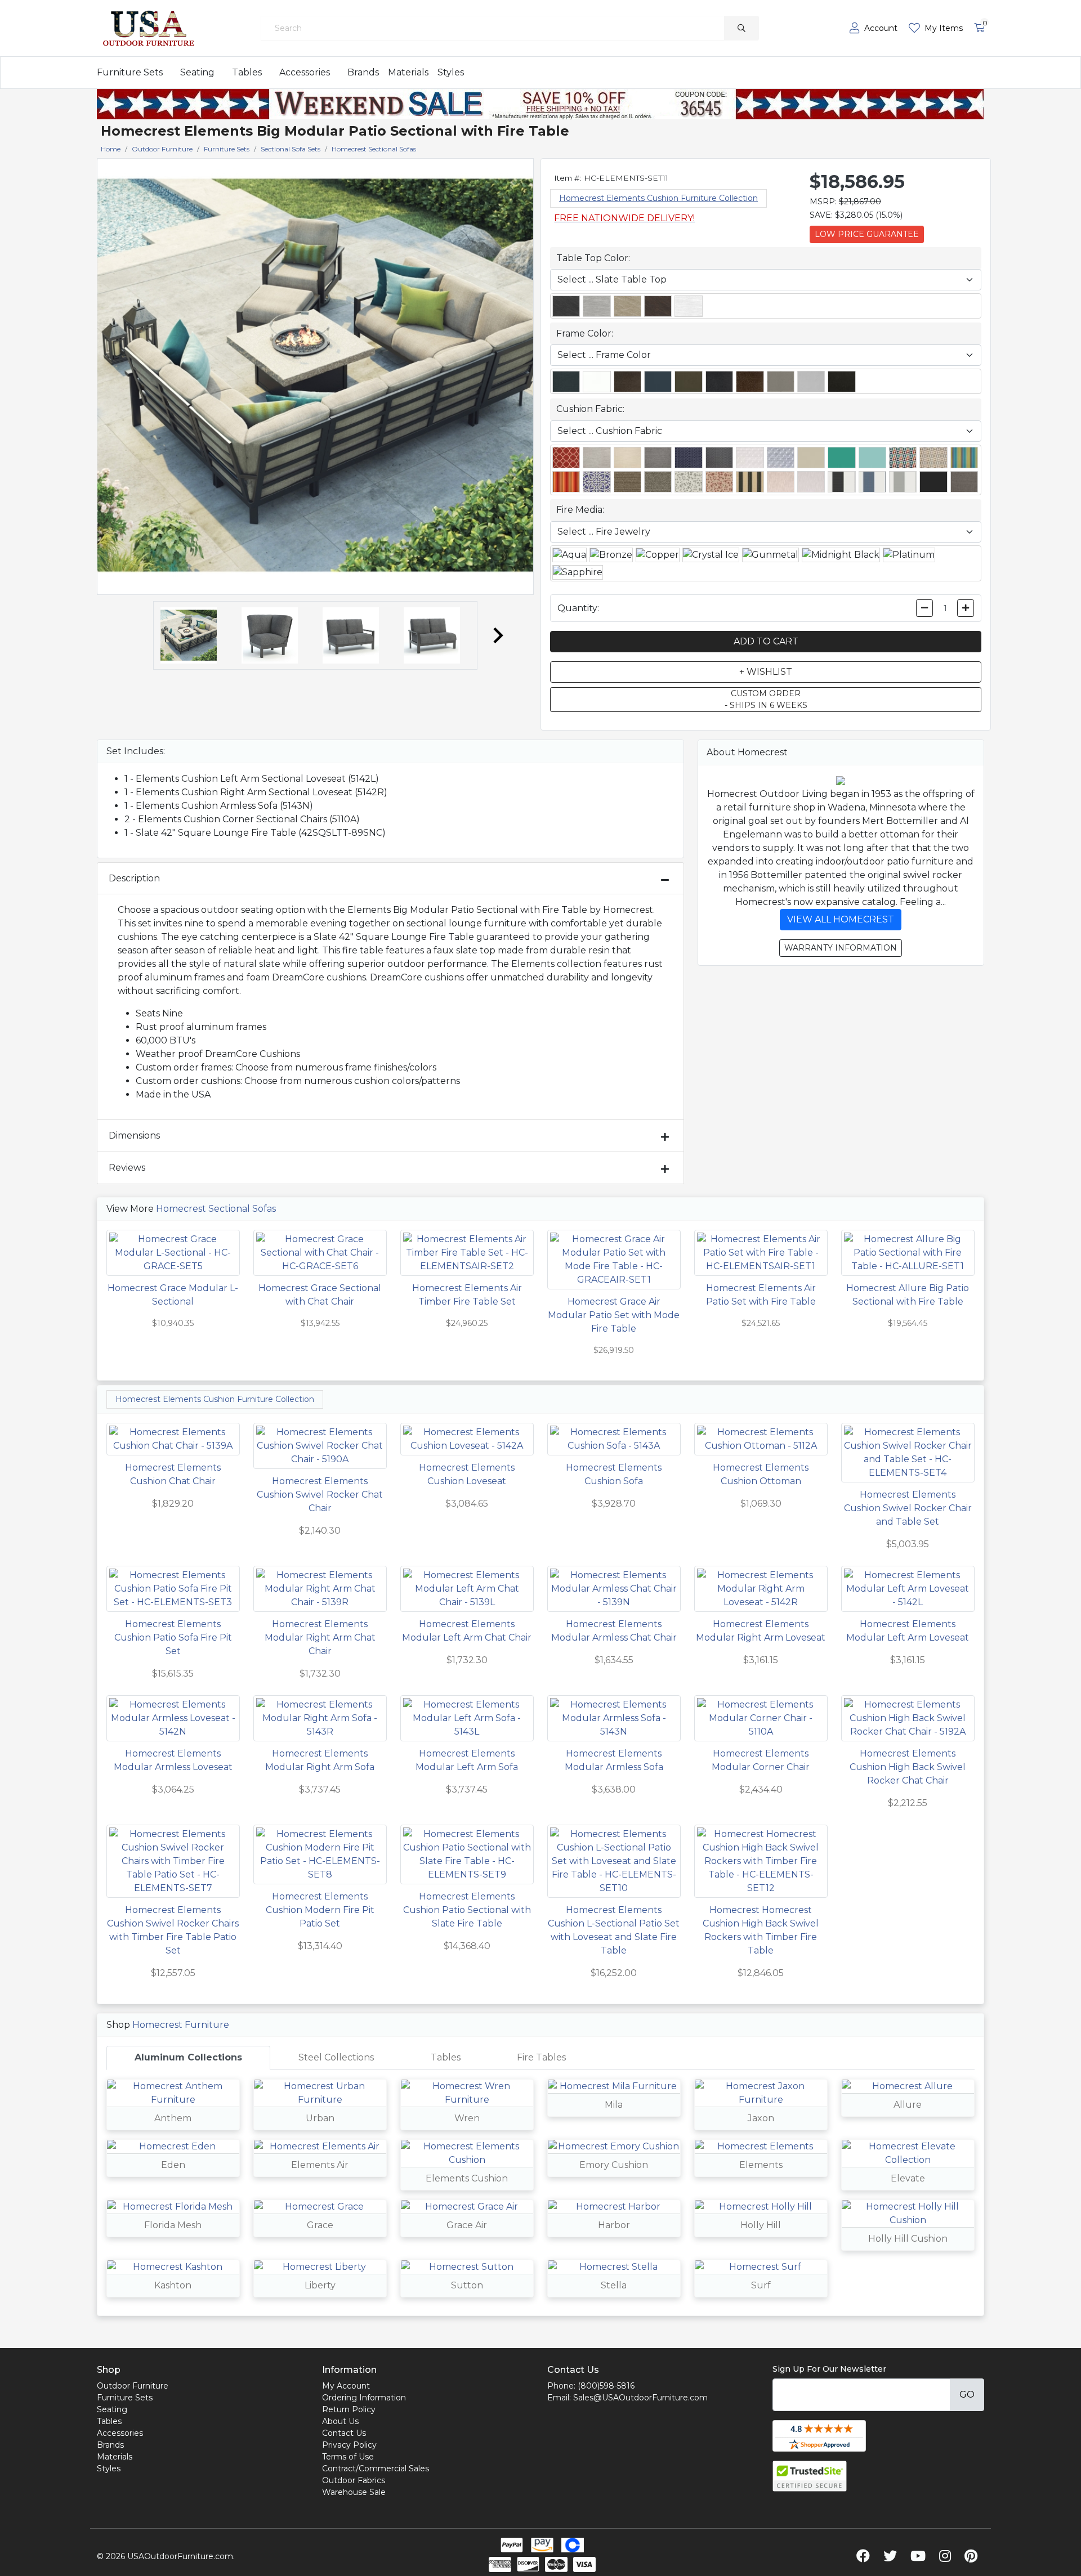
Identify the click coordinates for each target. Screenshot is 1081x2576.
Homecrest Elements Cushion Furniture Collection (658, 198)
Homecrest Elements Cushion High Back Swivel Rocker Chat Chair (908, 1767)
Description (134, 878)
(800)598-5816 (606, 2386)
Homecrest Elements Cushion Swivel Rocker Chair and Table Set (908, 1508)
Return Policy (349, 2409)
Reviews (127, 1168)
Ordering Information (364, 2398)
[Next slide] (497, 635)
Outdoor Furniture (133, 2386)
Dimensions (134, 1135)
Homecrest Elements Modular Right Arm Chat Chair (320, 1638)
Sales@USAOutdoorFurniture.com (640, 2398)
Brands (363, 72)
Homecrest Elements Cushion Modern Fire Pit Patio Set (320, 1910)
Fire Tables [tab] (541, 2057)
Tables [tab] (446, 2057)
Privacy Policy (349, 2445)
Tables (247, 72)
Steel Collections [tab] (336, 2057)
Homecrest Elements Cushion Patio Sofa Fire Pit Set (173, 1638)
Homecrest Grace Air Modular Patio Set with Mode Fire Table (614, 1315)
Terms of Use (348, 2457)
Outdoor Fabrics (354, 2480)
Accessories (305, 72)
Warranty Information (841, 948)
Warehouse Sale (354, 2492)
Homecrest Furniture (181, 2025)
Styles (451, 72)
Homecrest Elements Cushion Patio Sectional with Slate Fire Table (467, 1910)
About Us (340, 2421)
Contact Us (344, 2433)
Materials (408, 72)
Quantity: (578, 608)
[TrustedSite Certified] (810, 2476)
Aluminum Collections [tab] (188, 2057)
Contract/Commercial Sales (376, 2469)
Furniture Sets (130, 72)
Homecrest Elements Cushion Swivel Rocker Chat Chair (320, 1495)
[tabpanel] (540, 2193)
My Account (346, 2386)
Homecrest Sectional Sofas (216, 1209)
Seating (197, 72)
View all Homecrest (841, 919)
